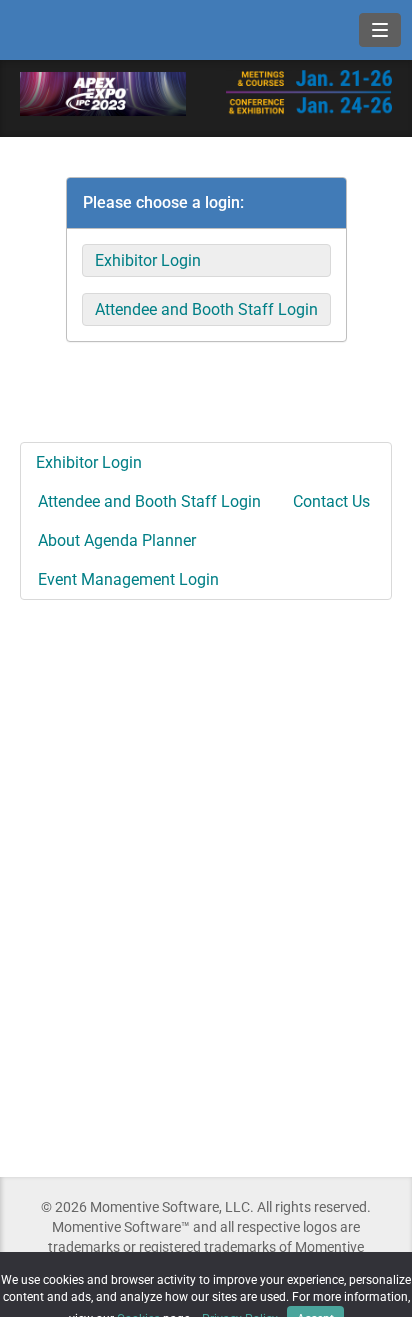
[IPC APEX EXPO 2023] (103, 92)
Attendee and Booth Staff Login (206, 309)
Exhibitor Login (148, 260)
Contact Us (331, 501)
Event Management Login (128, 579)
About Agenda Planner (117, 540)
